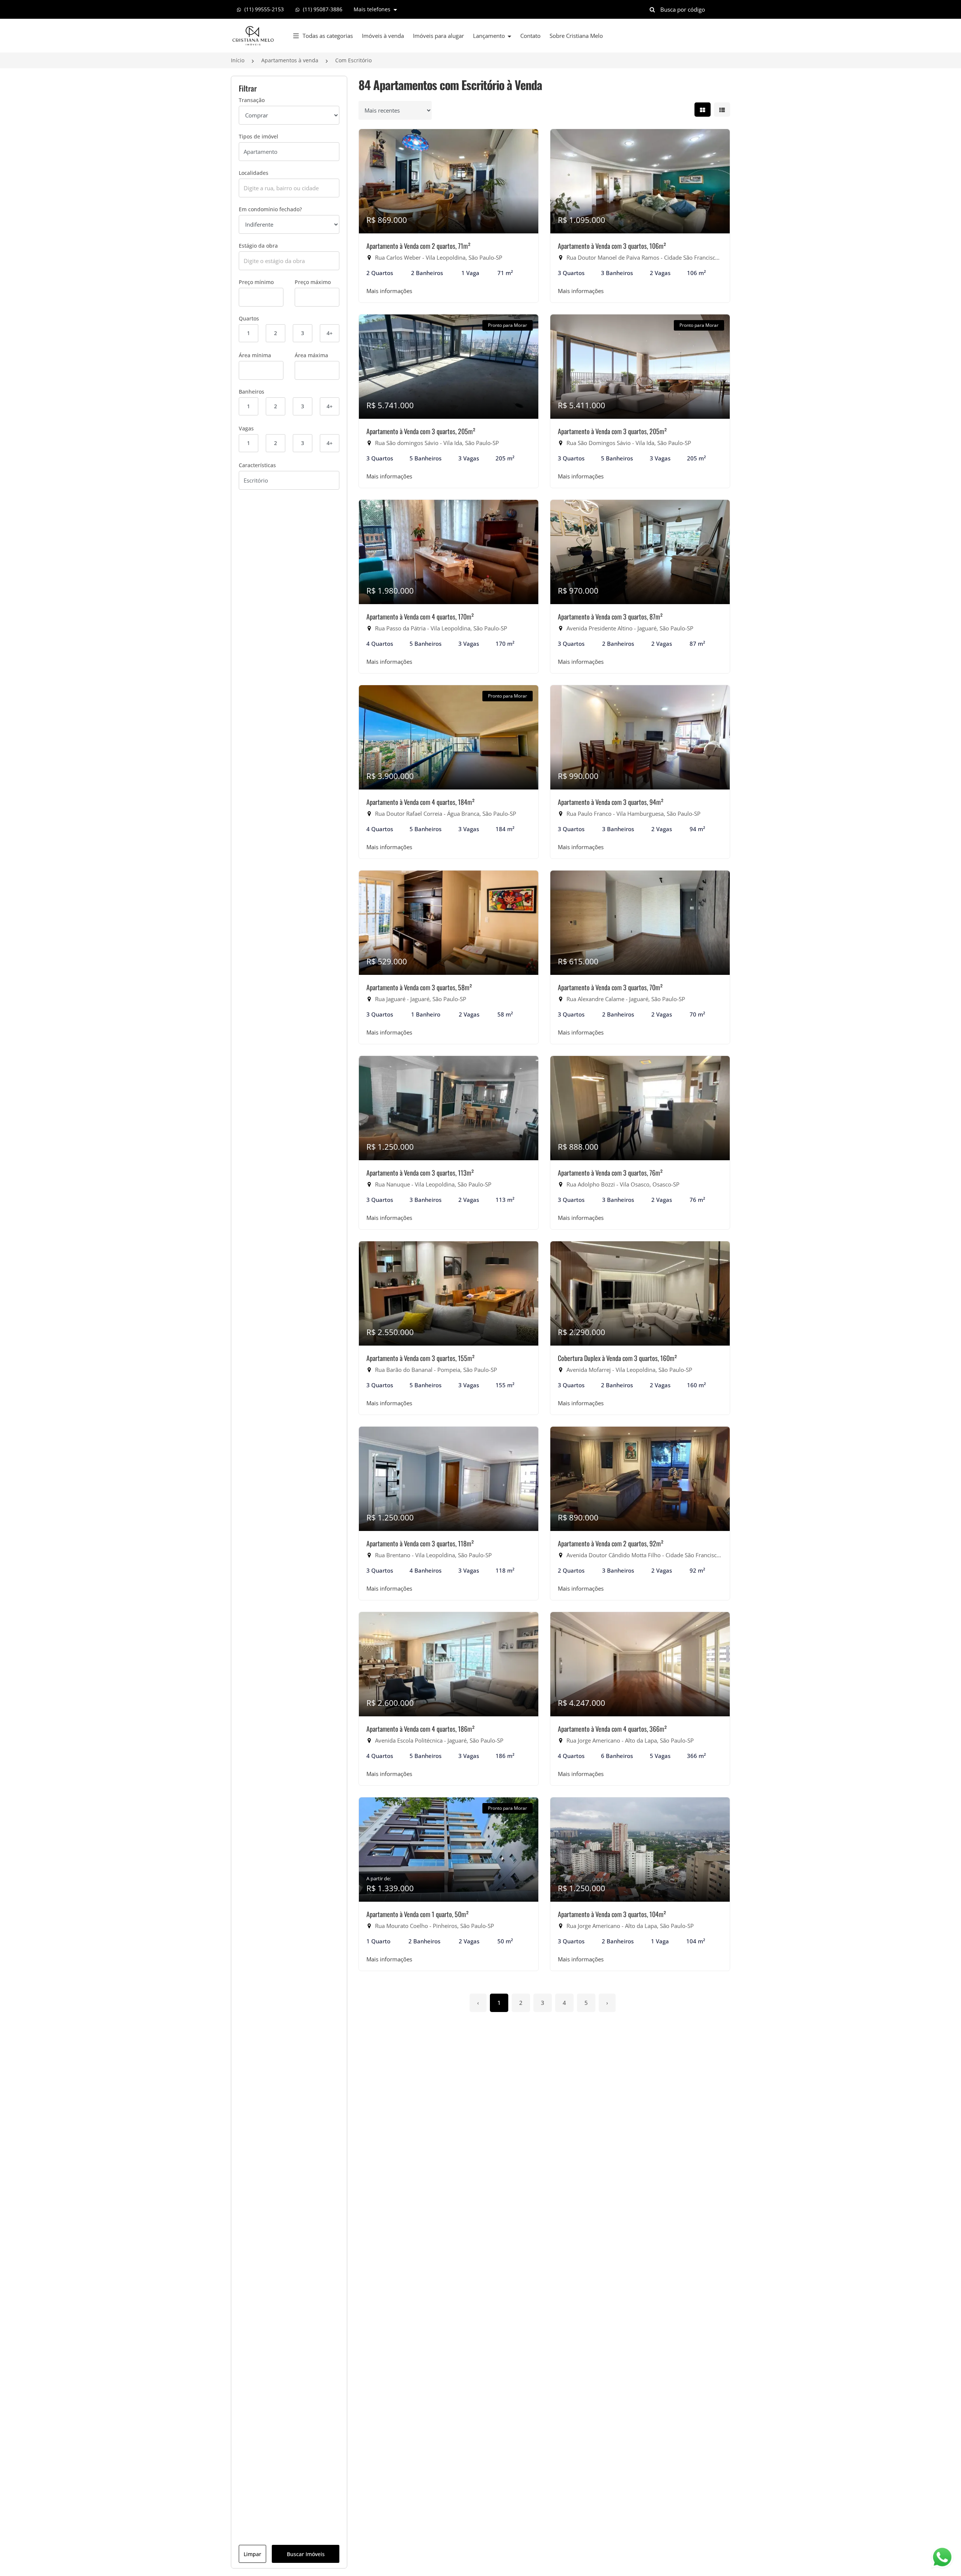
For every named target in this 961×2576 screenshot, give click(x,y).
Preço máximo (313, 282)
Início (238, 60)
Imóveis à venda (383, 36)
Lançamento (490, 36)
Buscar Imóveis (306, 2554)
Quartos (249, 318)
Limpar (252, 2554)
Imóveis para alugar (438, 36)
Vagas (246, 428)
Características (257, 465)
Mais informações (389, 291)
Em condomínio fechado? (270, 209)
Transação (252, 100)
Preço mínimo (256, 282)
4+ (330, 333)
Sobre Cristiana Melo (576, 36)
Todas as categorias (328, 36)
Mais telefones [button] (373, 9)
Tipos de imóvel (258, 136)
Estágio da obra (258, 246)
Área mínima (255, 355)
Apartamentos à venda (290, 60)
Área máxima (311, 355)
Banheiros (252, 392)
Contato (530, 36)
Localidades (254, 173)
